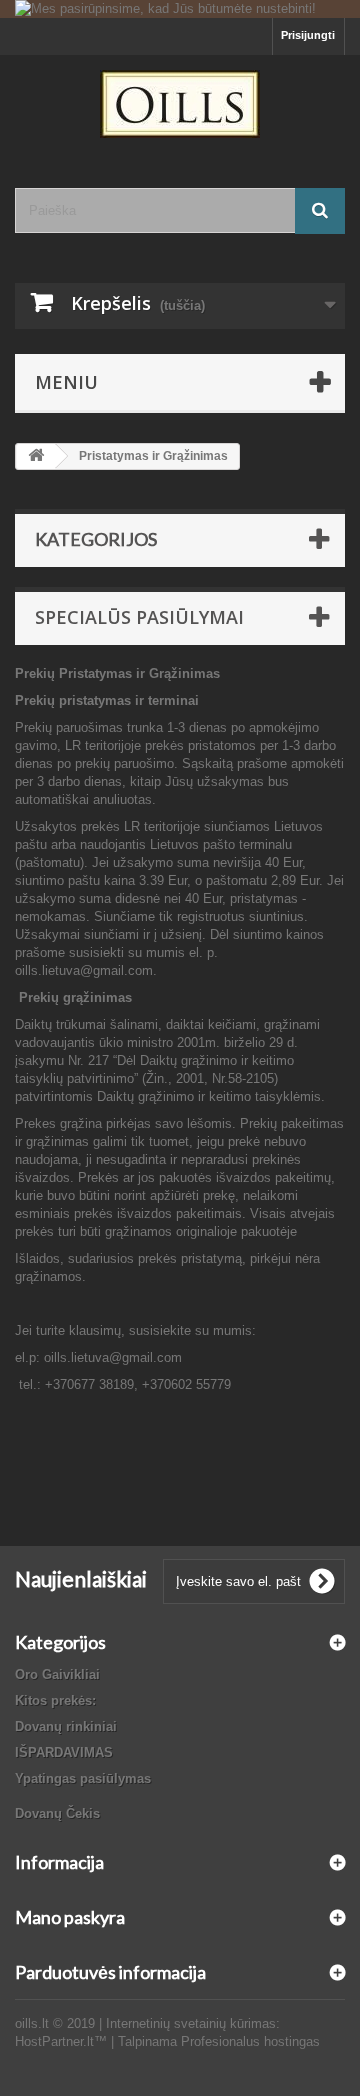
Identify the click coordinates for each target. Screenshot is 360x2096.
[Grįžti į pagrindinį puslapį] (36, 456)
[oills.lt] (180, 104)
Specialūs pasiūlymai (139, 617)
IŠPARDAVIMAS (64, 1752)
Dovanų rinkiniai (66, 1726)
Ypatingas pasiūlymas (83, 1778)
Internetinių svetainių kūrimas (191, 2023)
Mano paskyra (70, 1917)
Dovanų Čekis (57, 1813)
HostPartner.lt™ (61, 2041)
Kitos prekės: (55, 1700)
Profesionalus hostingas (250, 2041)
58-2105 (251, 1078)
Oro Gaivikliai (57, 1674)
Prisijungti (308, 35)
